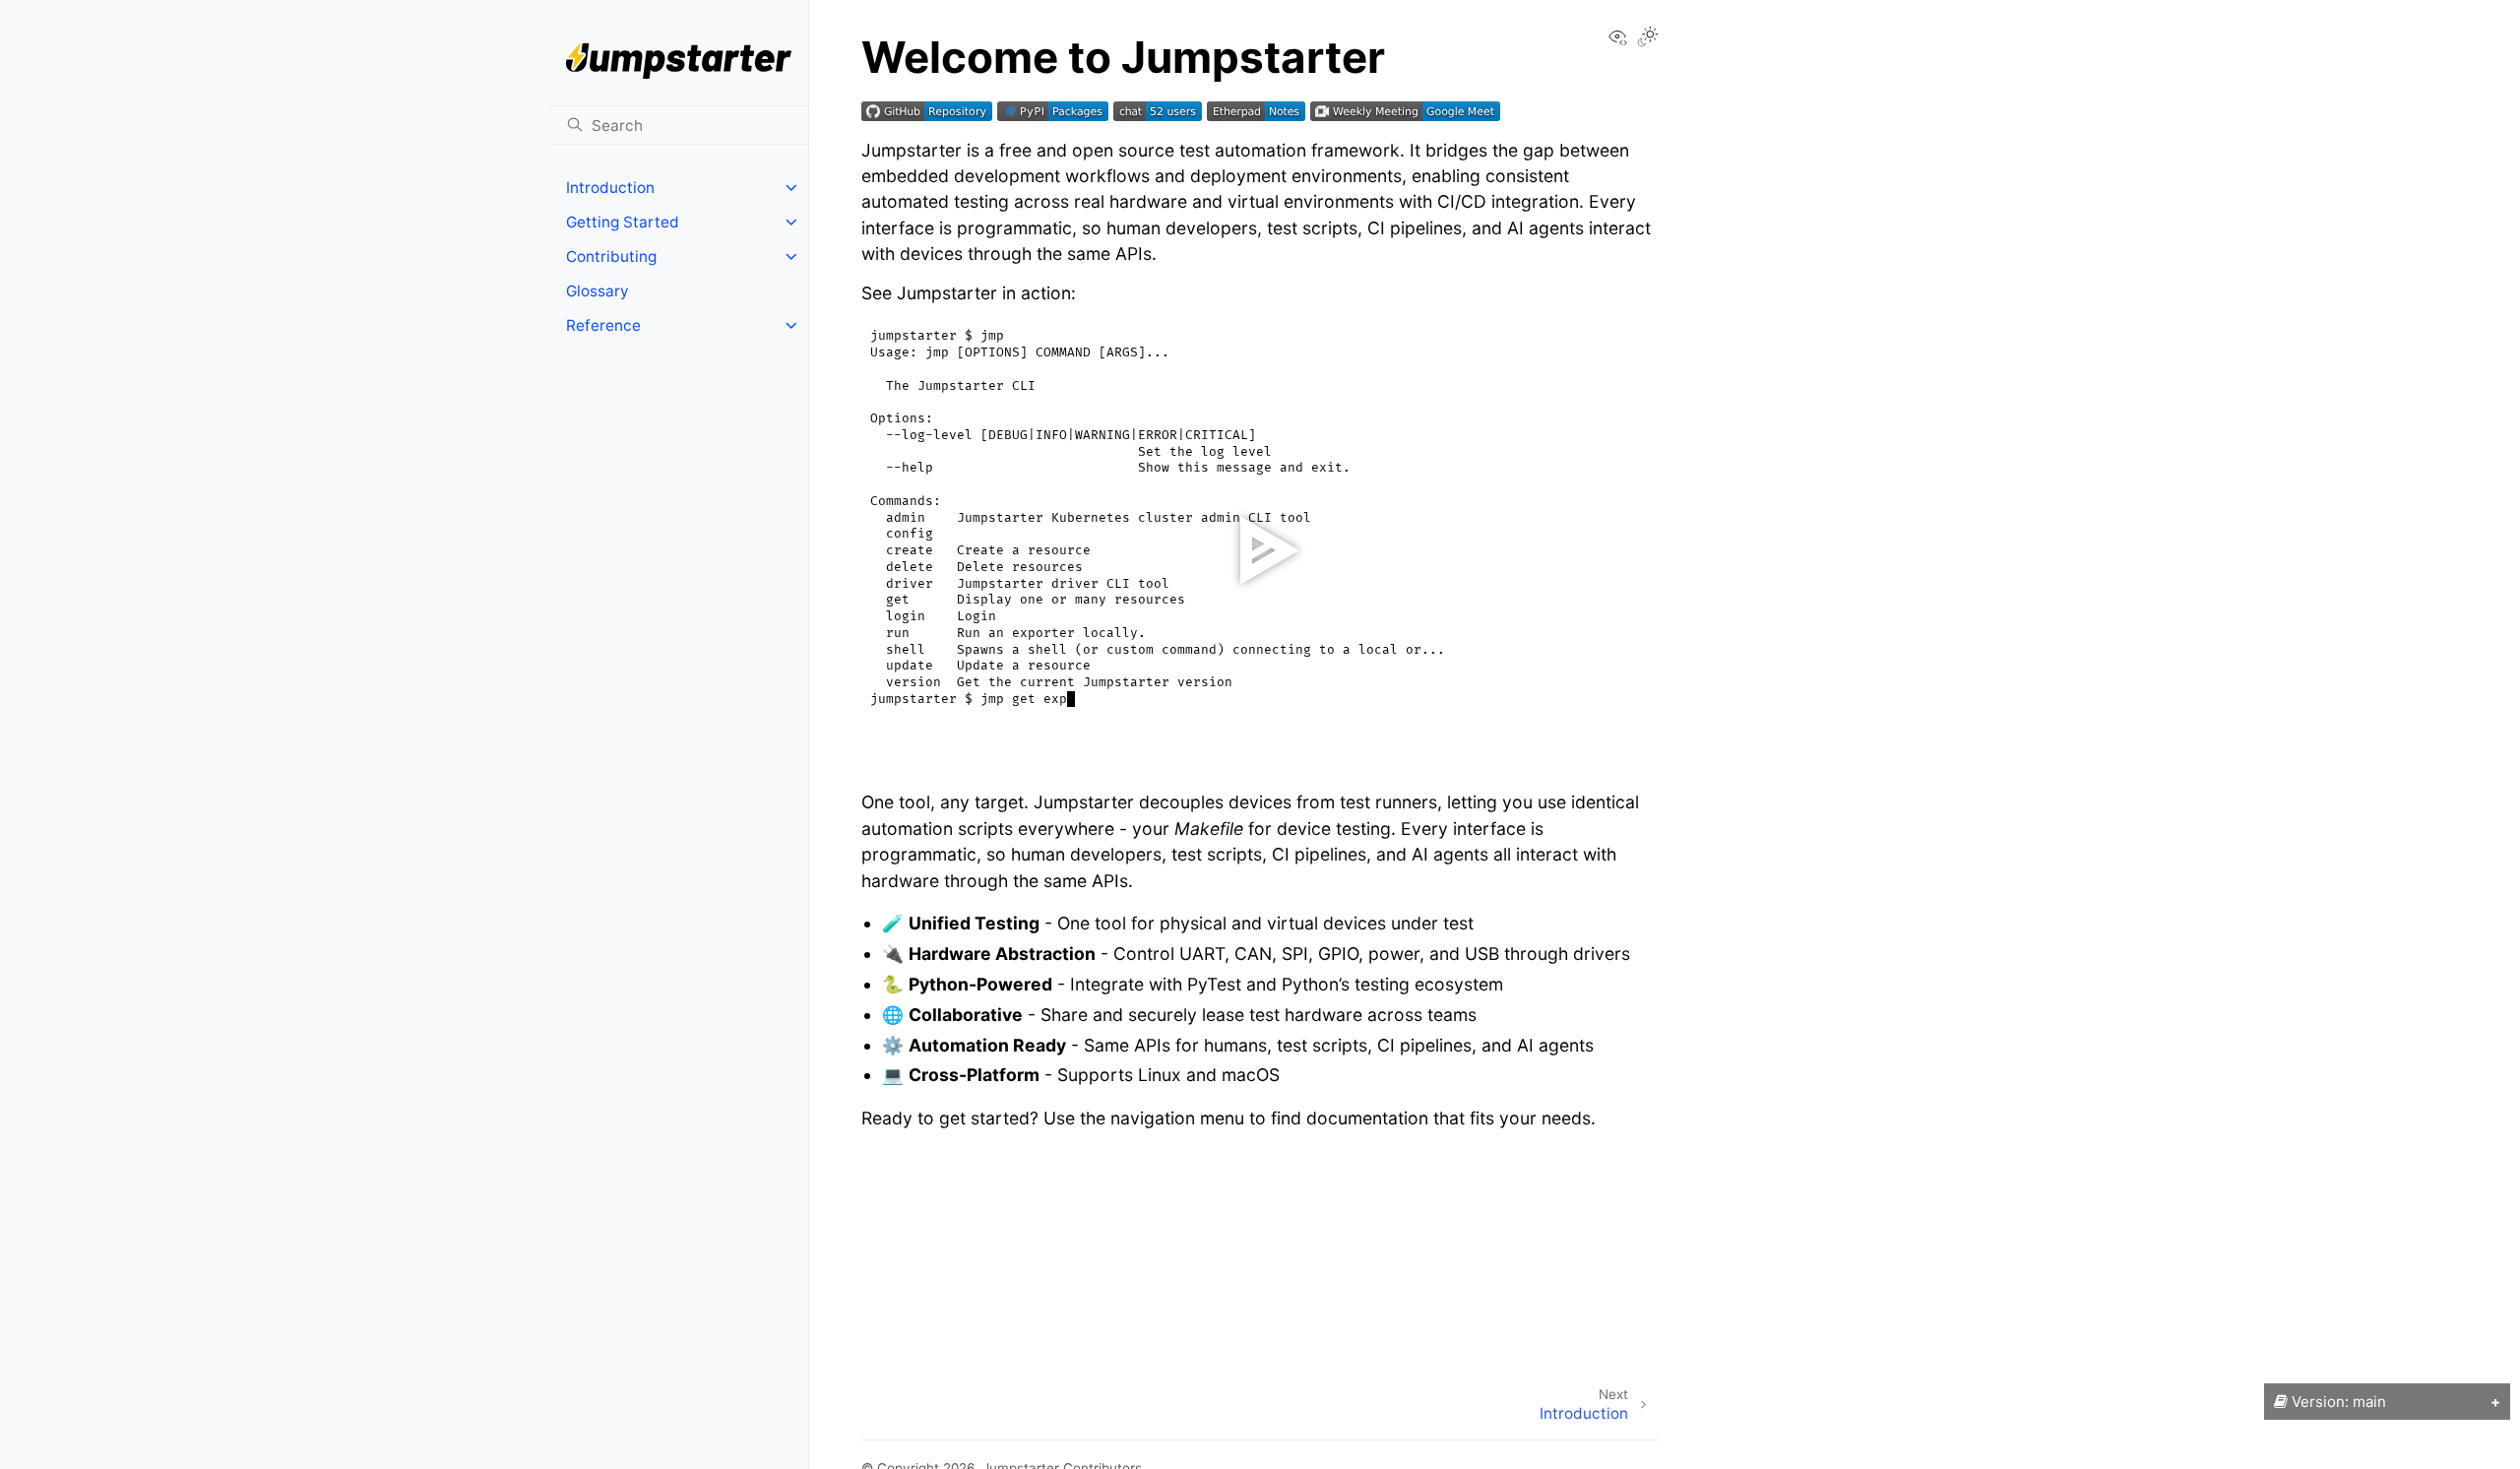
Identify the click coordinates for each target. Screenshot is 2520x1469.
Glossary (598, 291)
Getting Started (623, 222)
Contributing (611, 256)
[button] (879, 766)
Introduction (610, 188)
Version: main (2337, 1402)
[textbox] (929, 766)
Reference (603, 325)
